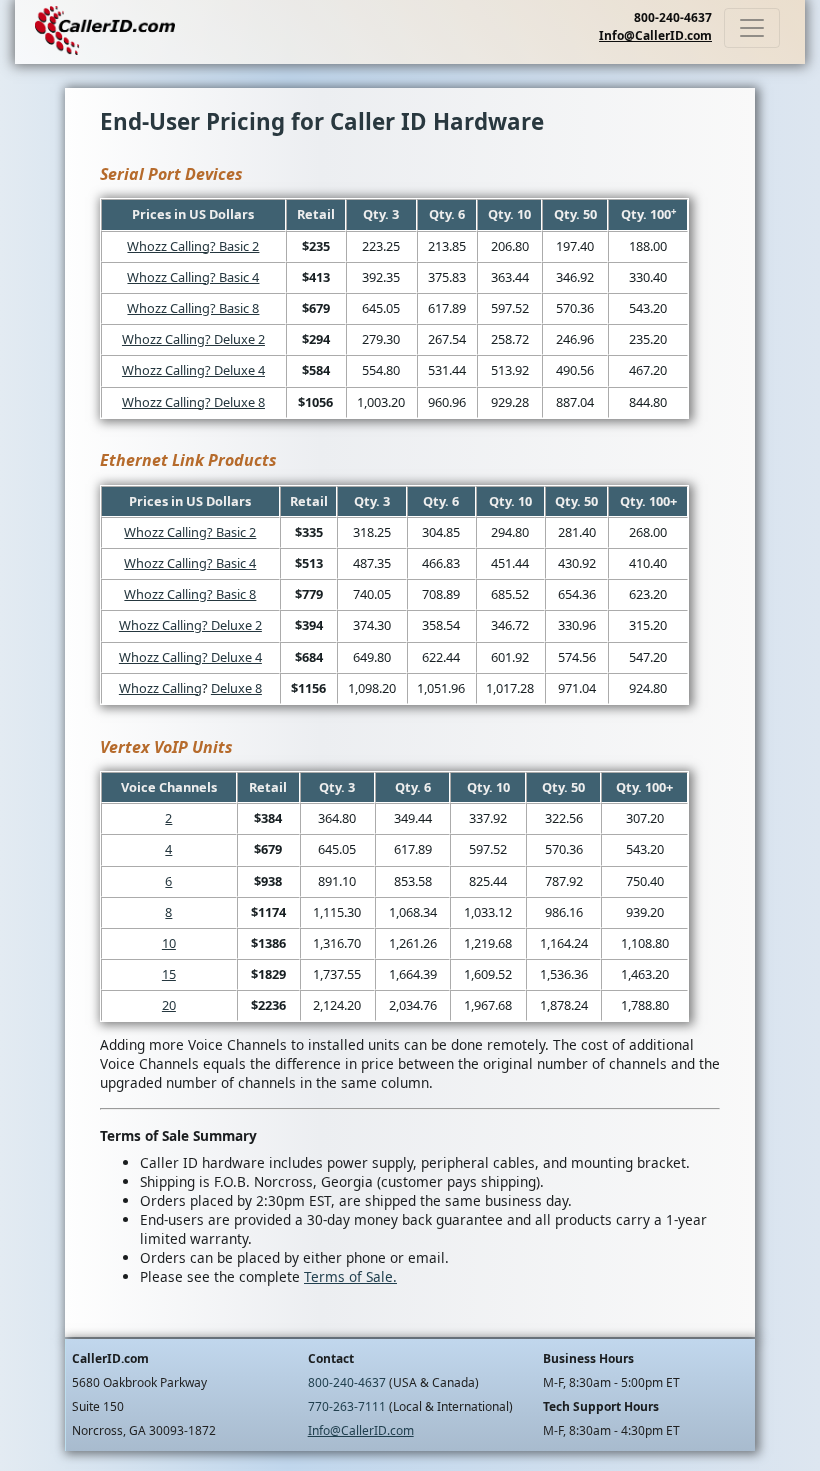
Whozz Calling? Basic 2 (193, 246)
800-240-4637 (673, 17)
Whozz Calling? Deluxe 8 (193, 402)
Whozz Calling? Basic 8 (193, 308)
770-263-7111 (347, 1406)
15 (169, 974)
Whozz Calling (160, 688)
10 (169, 943)
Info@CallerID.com (655, 35)
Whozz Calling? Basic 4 (193, 277)
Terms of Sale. (350, 1276)
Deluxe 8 (236, 688)
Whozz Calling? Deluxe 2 (193, 339)
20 (169, 1005)
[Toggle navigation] (752, 28)
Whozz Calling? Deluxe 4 (193, 370)
